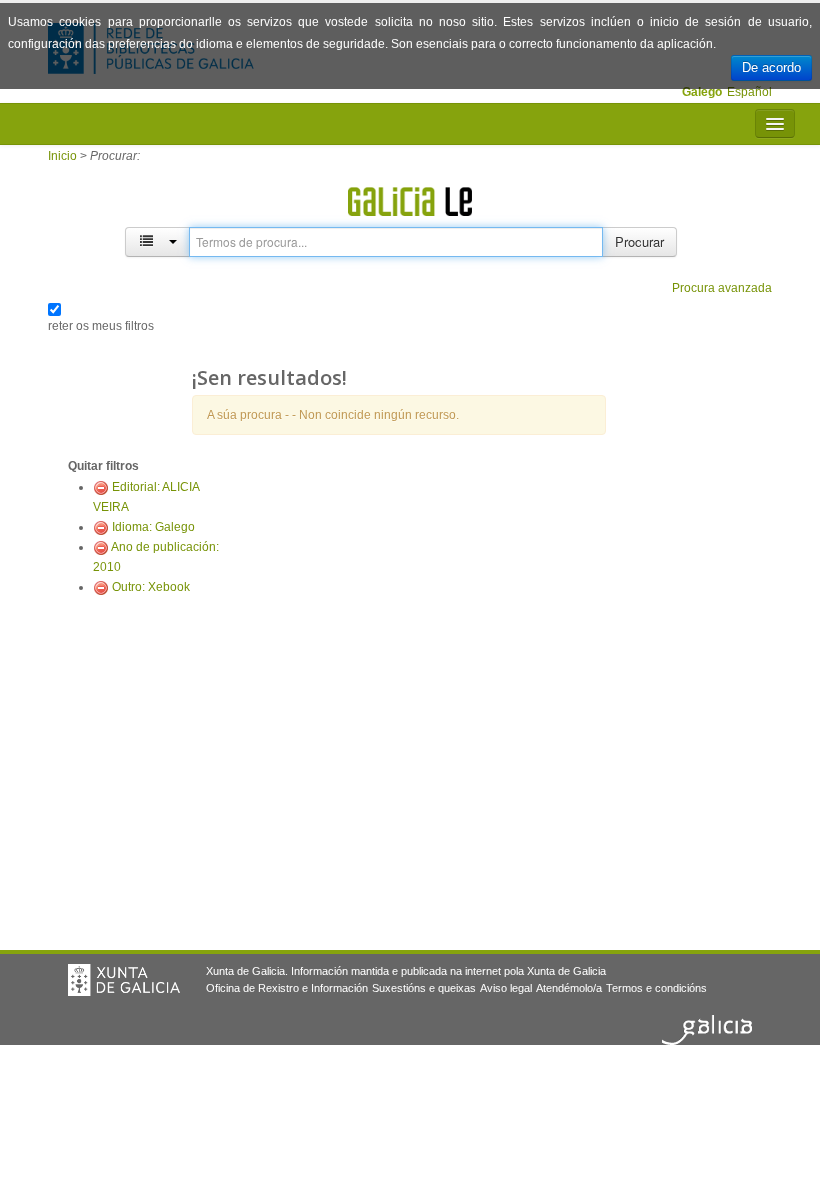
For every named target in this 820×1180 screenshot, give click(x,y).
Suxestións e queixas (424, 988)
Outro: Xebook (151, 587)
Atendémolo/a (569, 988)
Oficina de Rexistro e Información (287, 988)
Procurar (639, 241)
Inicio (62, 156)
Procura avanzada (722, 288)
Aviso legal (506, 988)
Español (749, 92)
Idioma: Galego (153, 527)
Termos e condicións (656, 988)
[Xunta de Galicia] (124, 980)
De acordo (771, 67)
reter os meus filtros (101, 326)
